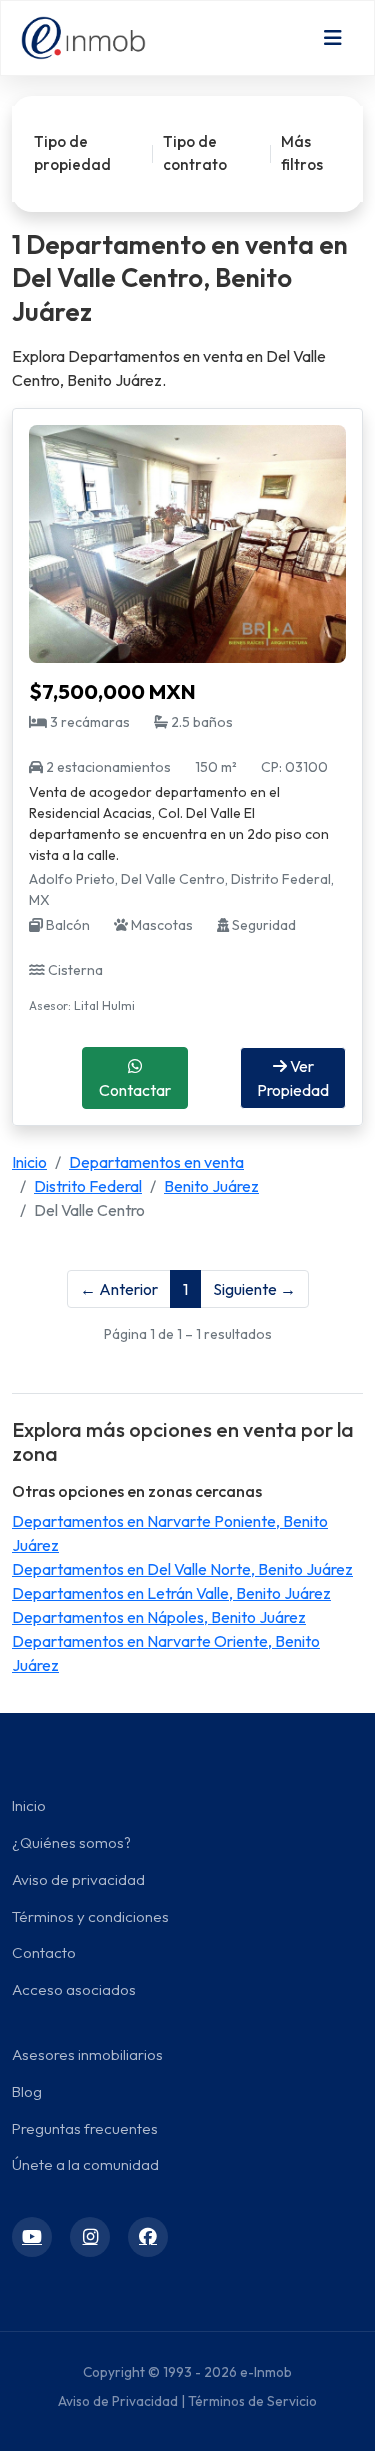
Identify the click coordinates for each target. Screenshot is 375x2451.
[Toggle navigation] (333, 38)
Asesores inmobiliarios (87, 2054)
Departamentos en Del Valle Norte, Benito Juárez (182, 1569)
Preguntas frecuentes (85, 2128)
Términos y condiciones (90, 1916)
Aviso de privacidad (78, 1879)
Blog (27, 2091)
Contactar (135, 1090)
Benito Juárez (211, 1186)
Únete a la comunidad (85, 2164)
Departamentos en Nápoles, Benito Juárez (159, 1617)
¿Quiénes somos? (71, 1842)
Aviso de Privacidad (118, 2401)
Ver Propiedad (293, 1078)
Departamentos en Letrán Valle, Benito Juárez (171, 1593)
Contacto (44, 1952)
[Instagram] (90, 2237)
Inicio (29, 1162)
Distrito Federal (88, 1186)
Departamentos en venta (156, 1162)
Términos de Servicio (252, 2401)
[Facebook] (148, 2237)
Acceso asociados (74, 1989)
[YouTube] (32, 2237)
